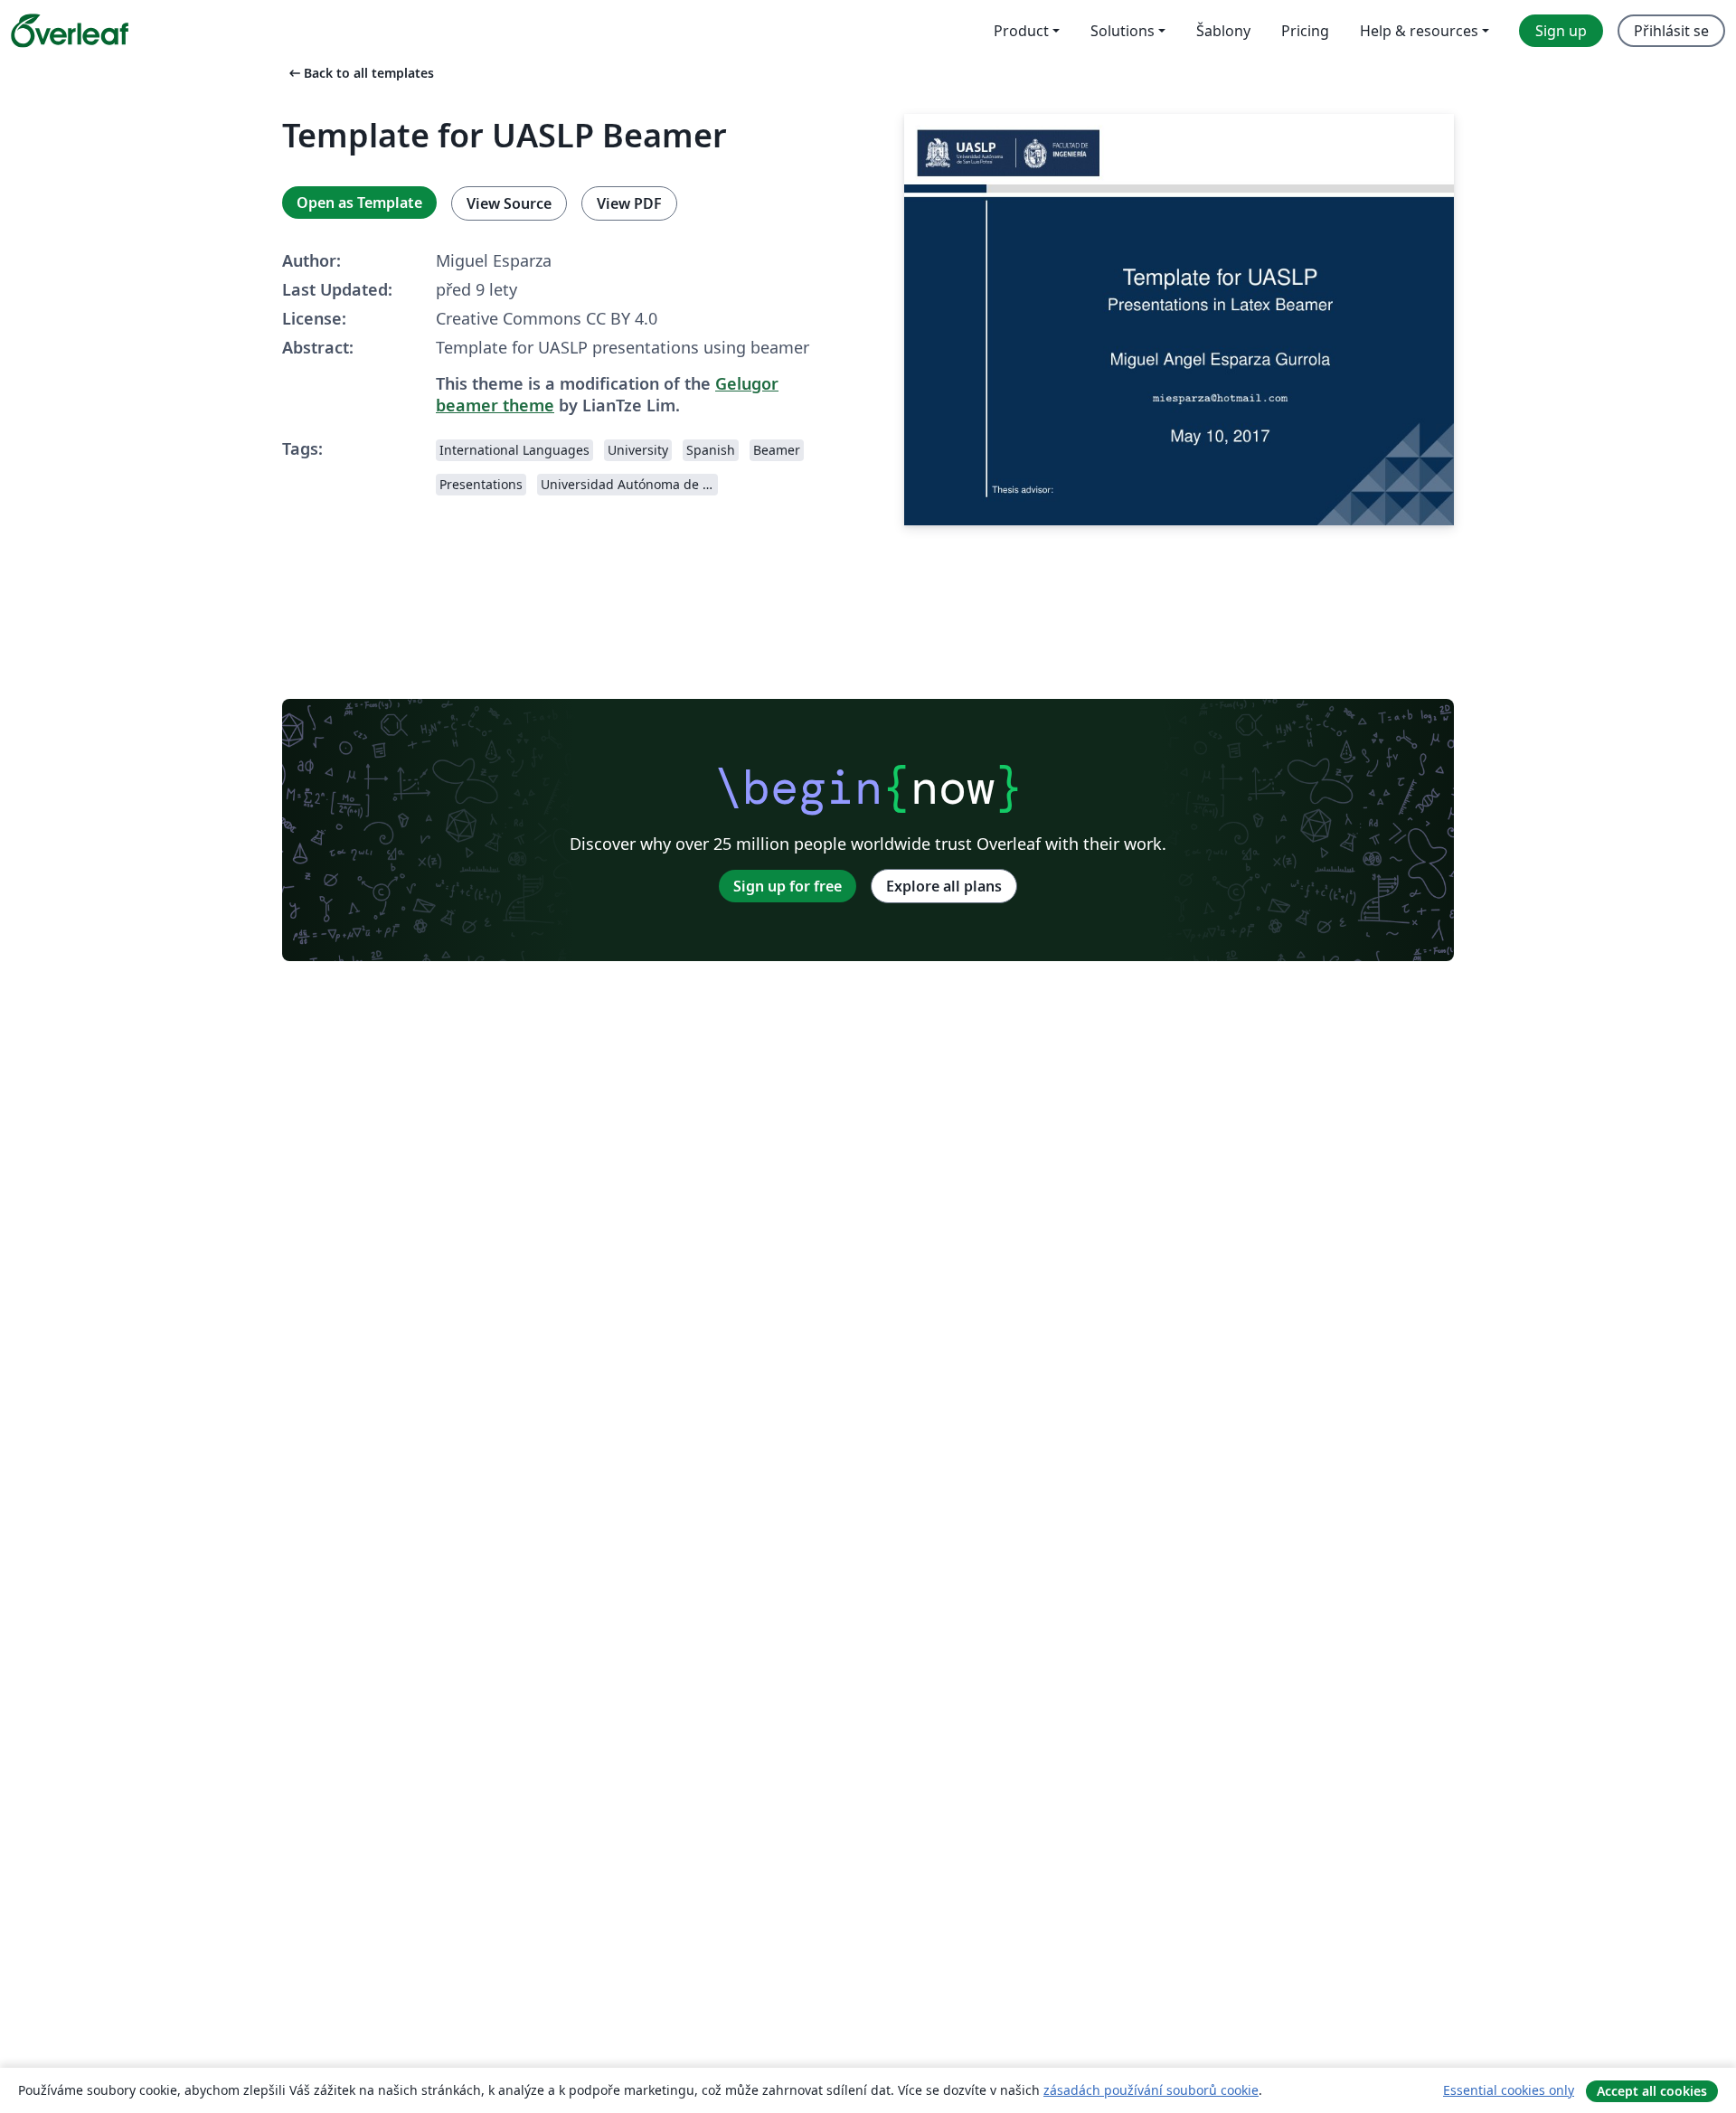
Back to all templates (360, 73)
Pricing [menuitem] (1305, 31)
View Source (509, 203)
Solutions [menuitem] (1123, 31)
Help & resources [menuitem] (1419, 31)
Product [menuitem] (1021, 31)
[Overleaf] (70, 31)
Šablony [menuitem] (1223, 31)
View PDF (629, 203)
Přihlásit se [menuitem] (1671, 31)
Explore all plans (944, 886)
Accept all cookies (1652, 2091)
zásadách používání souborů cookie (1151, 2090)
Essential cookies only (1509, 2090)
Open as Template (359, 203)
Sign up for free (788, 886)
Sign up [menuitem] (1561, 31)
